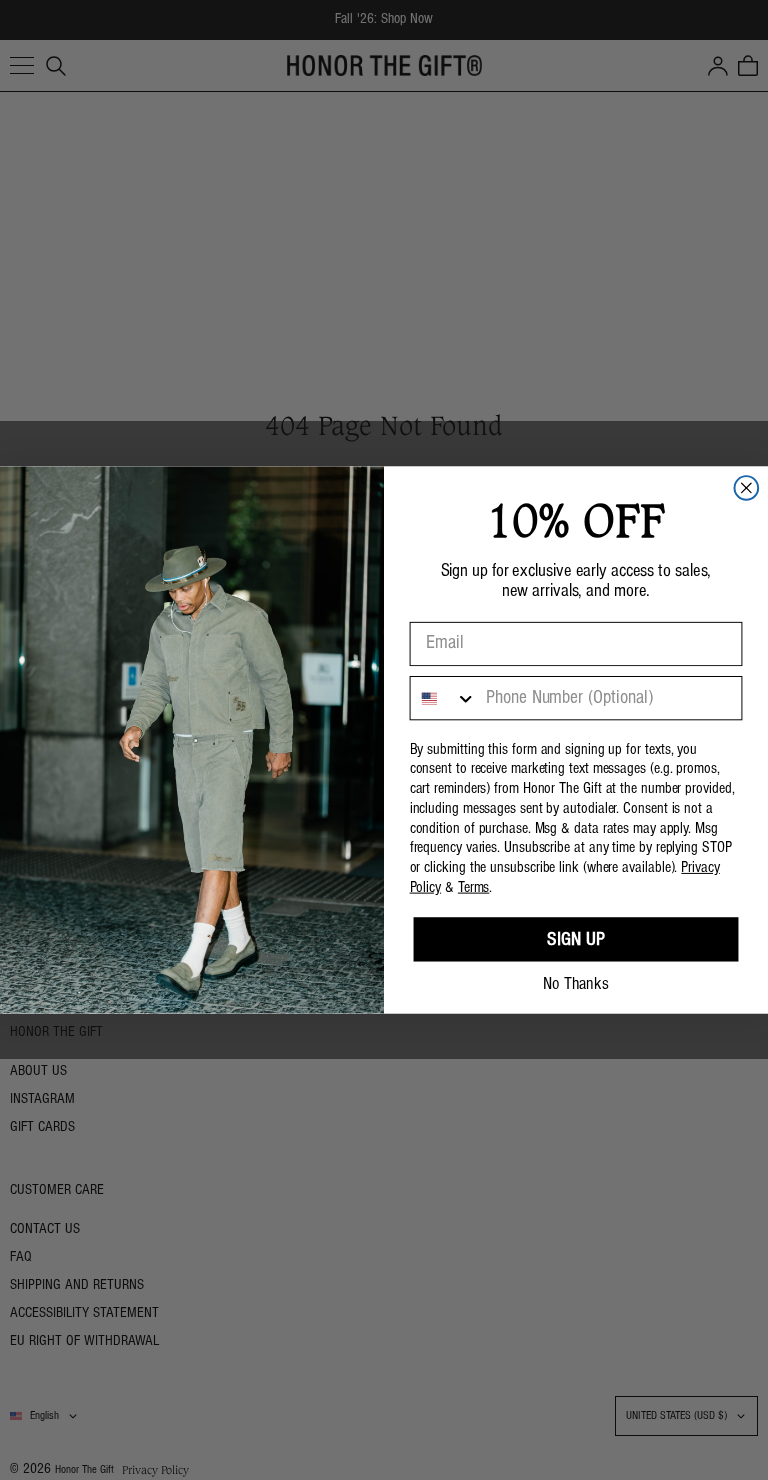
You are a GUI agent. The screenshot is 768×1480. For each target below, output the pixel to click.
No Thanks (576, 984)
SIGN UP (575, 940)
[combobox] (444, 698)
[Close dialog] (747, 488)
